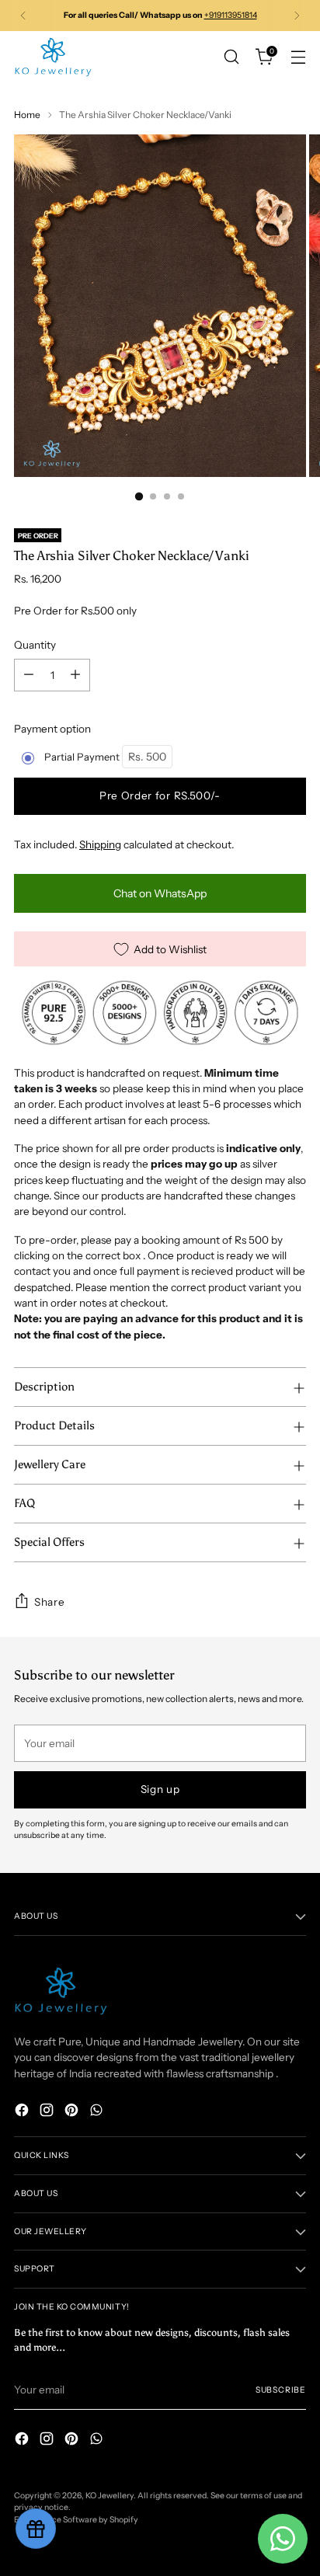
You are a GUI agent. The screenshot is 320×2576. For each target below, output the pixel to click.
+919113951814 (231, 15)
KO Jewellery (110, 2496)
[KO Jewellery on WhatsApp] (98, 2112)
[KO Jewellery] (53, 57)
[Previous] (23, 16)
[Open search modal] (231, 57)
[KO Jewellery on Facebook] (23, 2112)
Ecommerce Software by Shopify (76, 2520)
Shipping (100, 844)
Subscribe (281, 2390)
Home (27, 115)
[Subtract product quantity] (29, 675)
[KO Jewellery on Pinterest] (73, 2112)
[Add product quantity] (75, 675)
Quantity (35, 645)
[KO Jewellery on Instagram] (48, 2112)
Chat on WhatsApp (160, 893)
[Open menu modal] (298, 57)
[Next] (297, 16)
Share (49, 1602)
